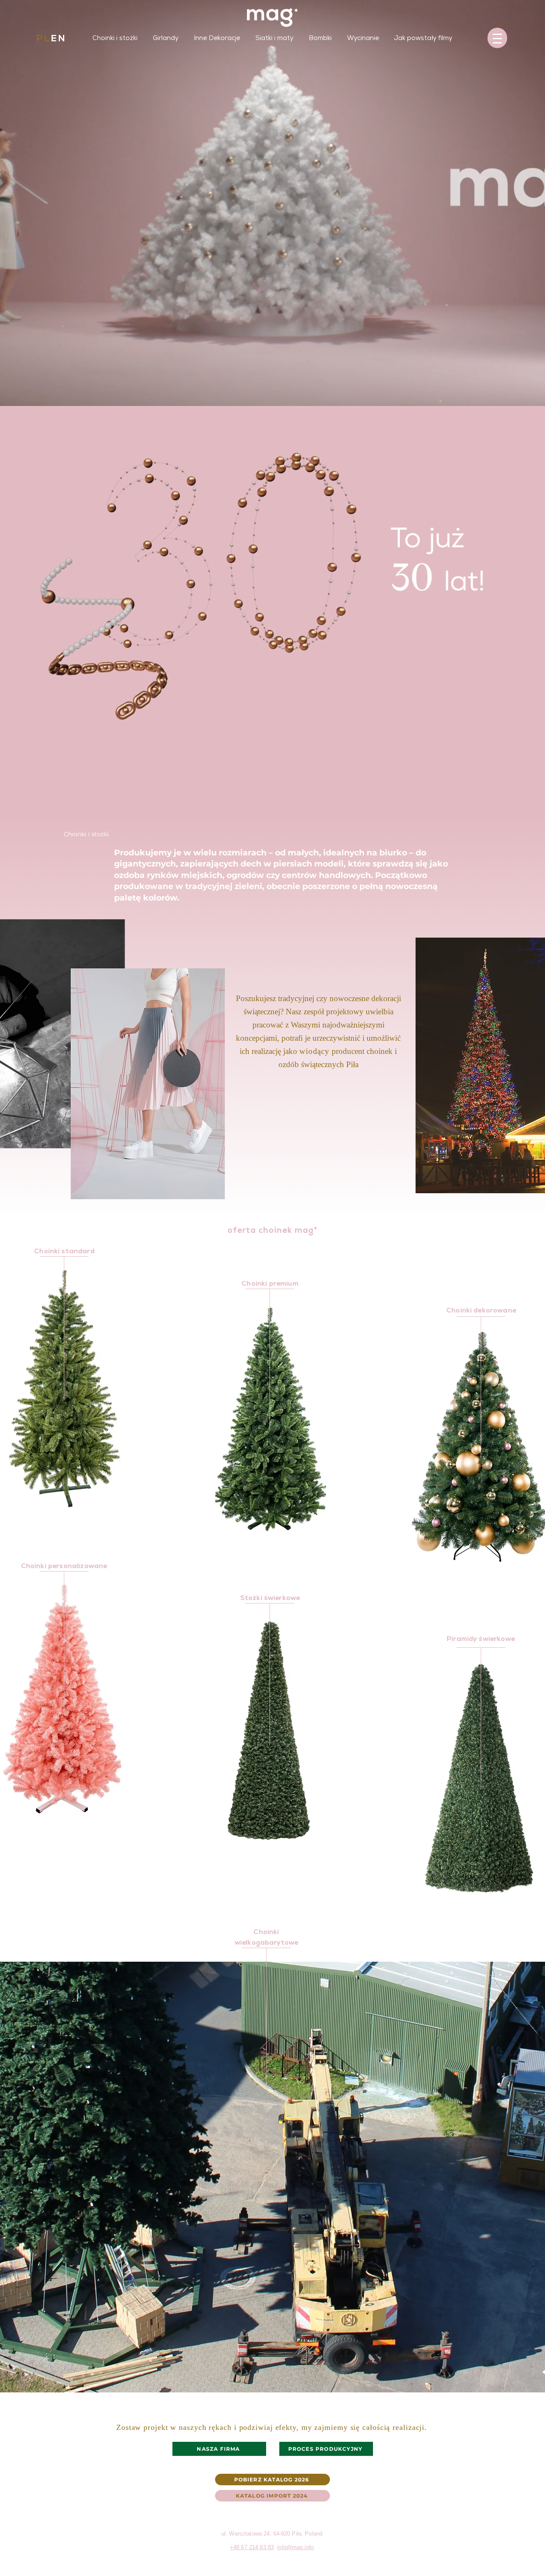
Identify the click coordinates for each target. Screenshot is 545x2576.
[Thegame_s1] (252, 216)
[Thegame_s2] (262, 216)
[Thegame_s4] (283, 216)
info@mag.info (295, 2547)
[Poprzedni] (122, 172)
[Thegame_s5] (293, 216)
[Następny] (423, 172)
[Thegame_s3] (273, 216)
